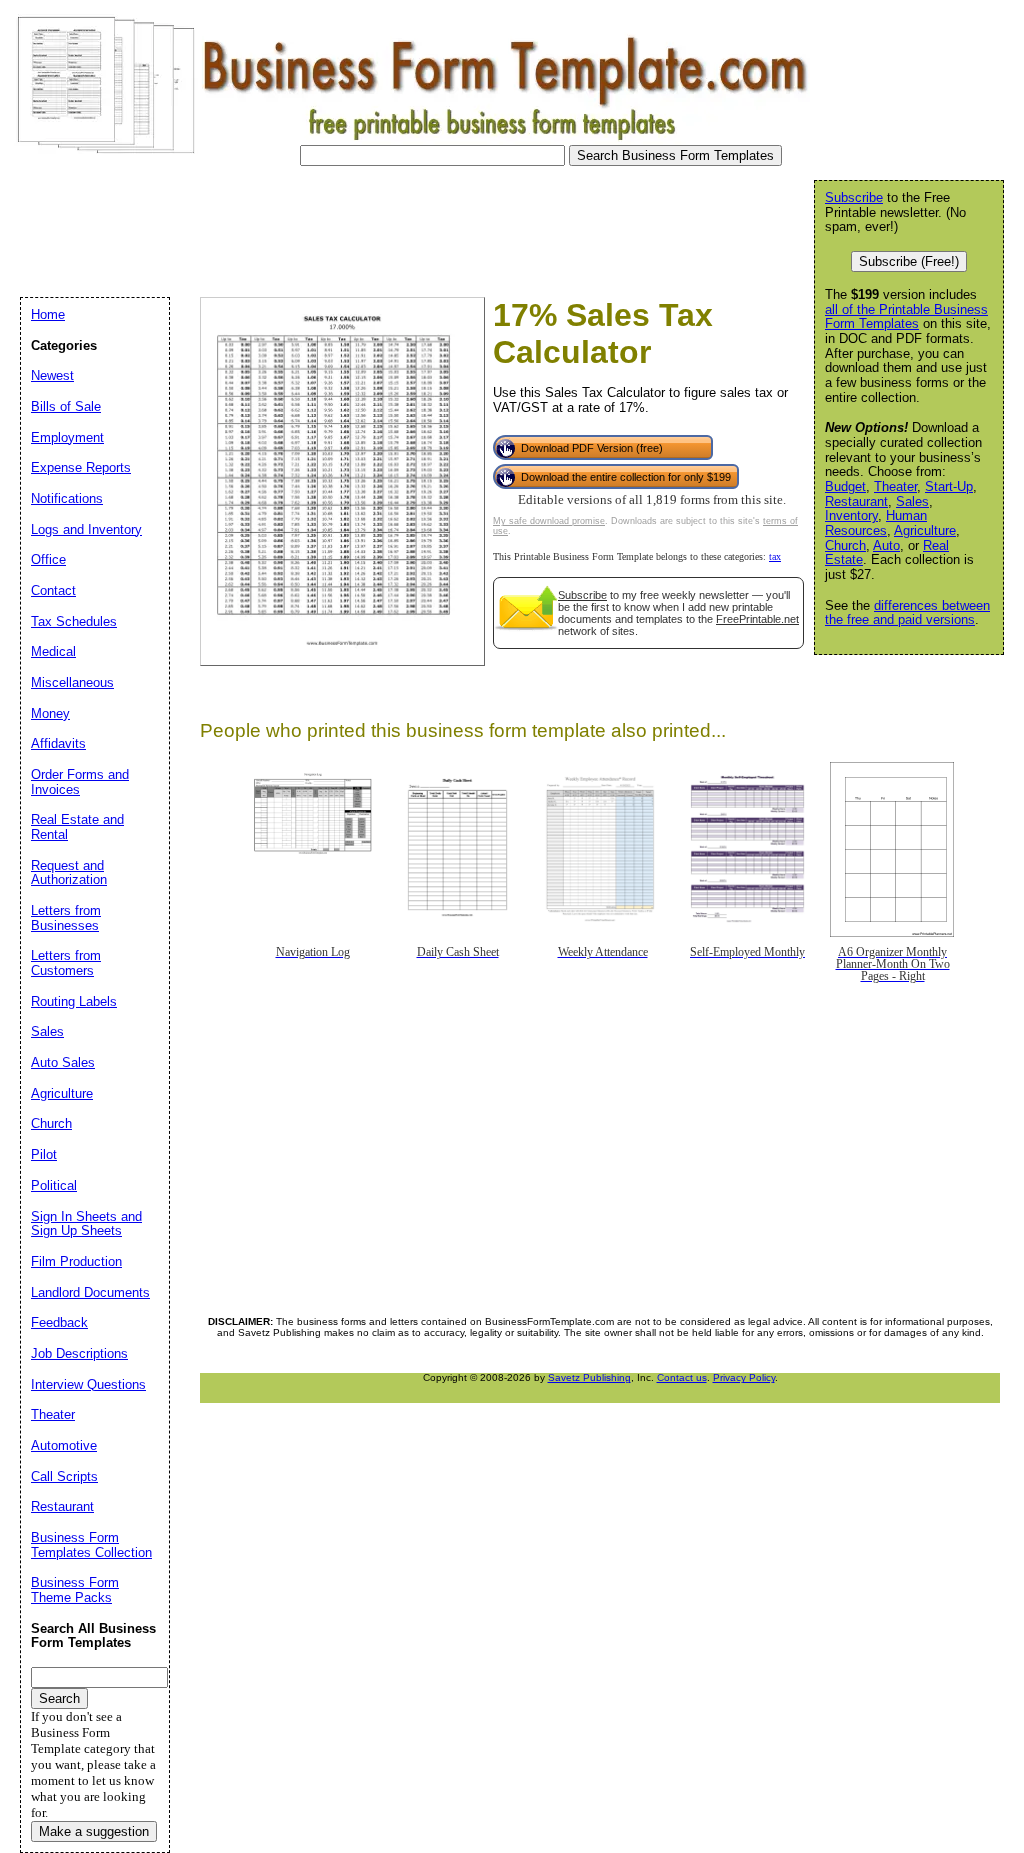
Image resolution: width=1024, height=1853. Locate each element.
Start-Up (949, 486)
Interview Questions (88, 1384)
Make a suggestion (94, 1831)
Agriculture (925, 530)
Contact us (682, 1377)
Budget (845, 486)
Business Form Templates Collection (91, 1545)
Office (48, 559)
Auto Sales (63, 1062)
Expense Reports (81, 467)
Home (48, 314)
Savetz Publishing (589, 1377)
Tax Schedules (74, 621)
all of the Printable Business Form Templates (906, 317)
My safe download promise (549, 521)
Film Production (76, 1261)
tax (775, 556)
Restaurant (856, 501)
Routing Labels (74, 1001)
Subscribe (582, 595)
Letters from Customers (66, 963)
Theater (895, 486)
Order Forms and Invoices (80, 782)
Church (845, 545)
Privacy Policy (744, 1377)
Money (50, 713)
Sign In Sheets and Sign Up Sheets (86, 1224)
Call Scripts (64, 1476)
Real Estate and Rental (77, 827)
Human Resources (876, 523)
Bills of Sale (66, 406)
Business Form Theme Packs (75, 1590)
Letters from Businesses (66, 918)
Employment (67, 437)
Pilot (44, 1154)
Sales (912, 501)
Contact (53, 590)
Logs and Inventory (86, 529)
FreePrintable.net (757, 619)
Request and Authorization (69, 873)
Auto (886, 545)
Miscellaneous (72, 682)
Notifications (67, 498)
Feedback (59, 1322)
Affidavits (58, 743)
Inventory (851, 515)
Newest (52, 375)
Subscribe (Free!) (909, 261)
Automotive (64, 1445)
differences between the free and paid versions (907, 613)
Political (54, 1185)
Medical (53, 651)
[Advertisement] (374, 226)
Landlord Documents (90, 1292)
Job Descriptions (79, 1353)
